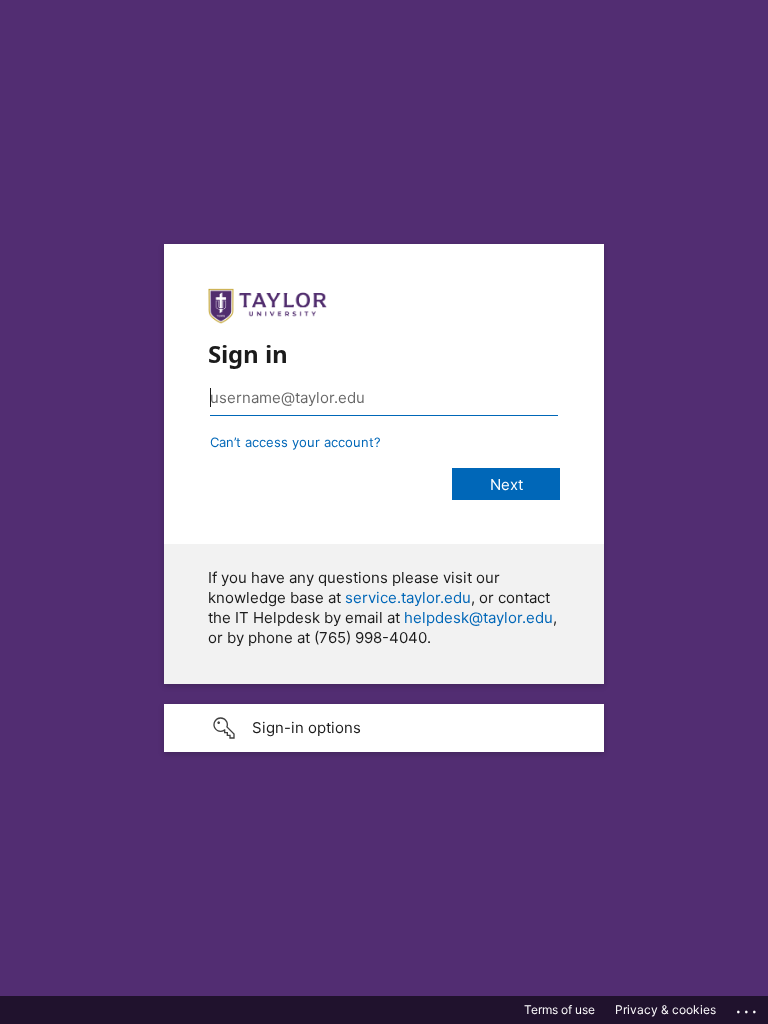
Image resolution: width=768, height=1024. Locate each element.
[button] (384, 728)
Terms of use (559, 1009)
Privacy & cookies (665, 1009)
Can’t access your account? (295, 442)
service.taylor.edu (408, 597)
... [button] (748, 1007)
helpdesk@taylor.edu (478, 617)
